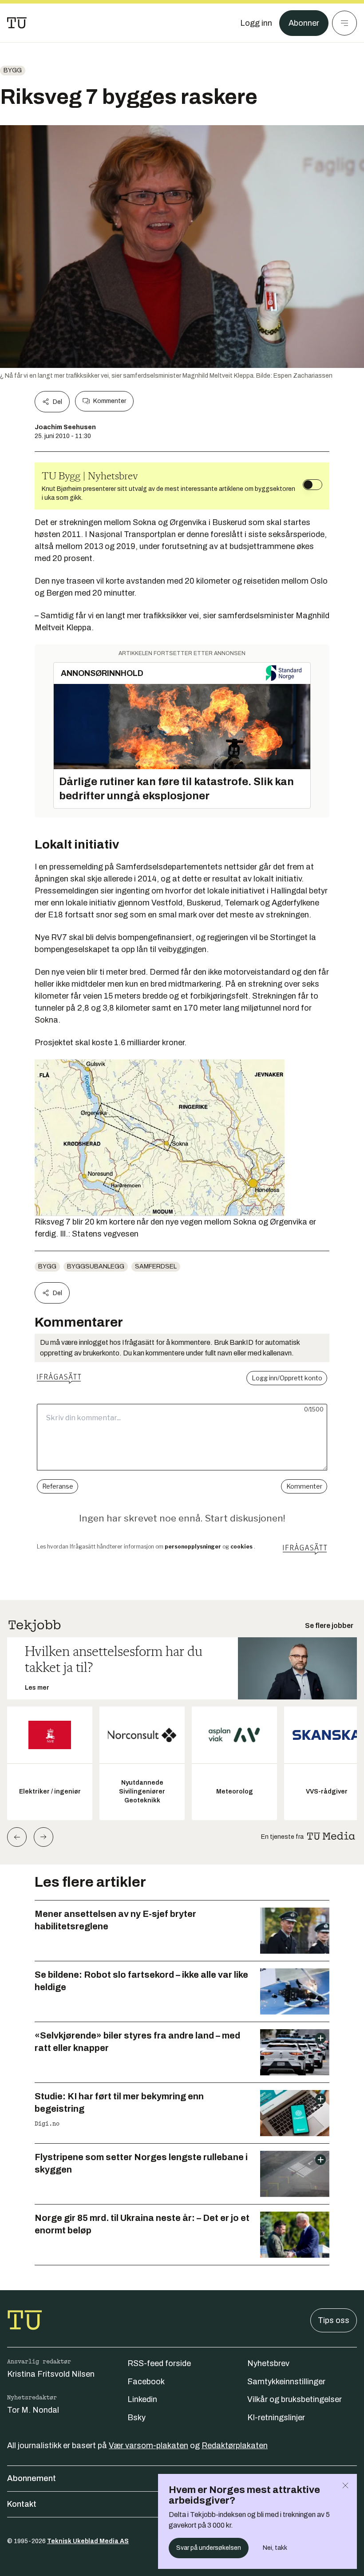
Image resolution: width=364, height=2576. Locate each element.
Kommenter (110, 401)
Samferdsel (156, 1266)
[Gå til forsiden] (17, 23)
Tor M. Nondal (33, 2410)
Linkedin (142, 2399)
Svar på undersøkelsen (209, 2548)
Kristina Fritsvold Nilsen (51, 2374)
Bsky (136, 2418)
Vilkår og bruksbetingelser (295, 2399)
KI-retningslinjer (276, 2418)
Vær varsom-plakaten (148, 2446)
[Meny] (344, 23)
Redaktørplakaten (235, 2446)
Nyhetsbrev (268, 2363)
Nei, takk (275, 2548)
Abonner (304, 23)
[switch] (313, 485)
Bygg (13, 70)
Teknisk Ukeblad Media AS (88, 2541)
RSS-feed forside (159, 2363)
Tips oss (334, 2320)
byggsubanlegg (96, 1266)
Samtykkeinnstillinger (286, 2382)
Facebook (146, 2382)
